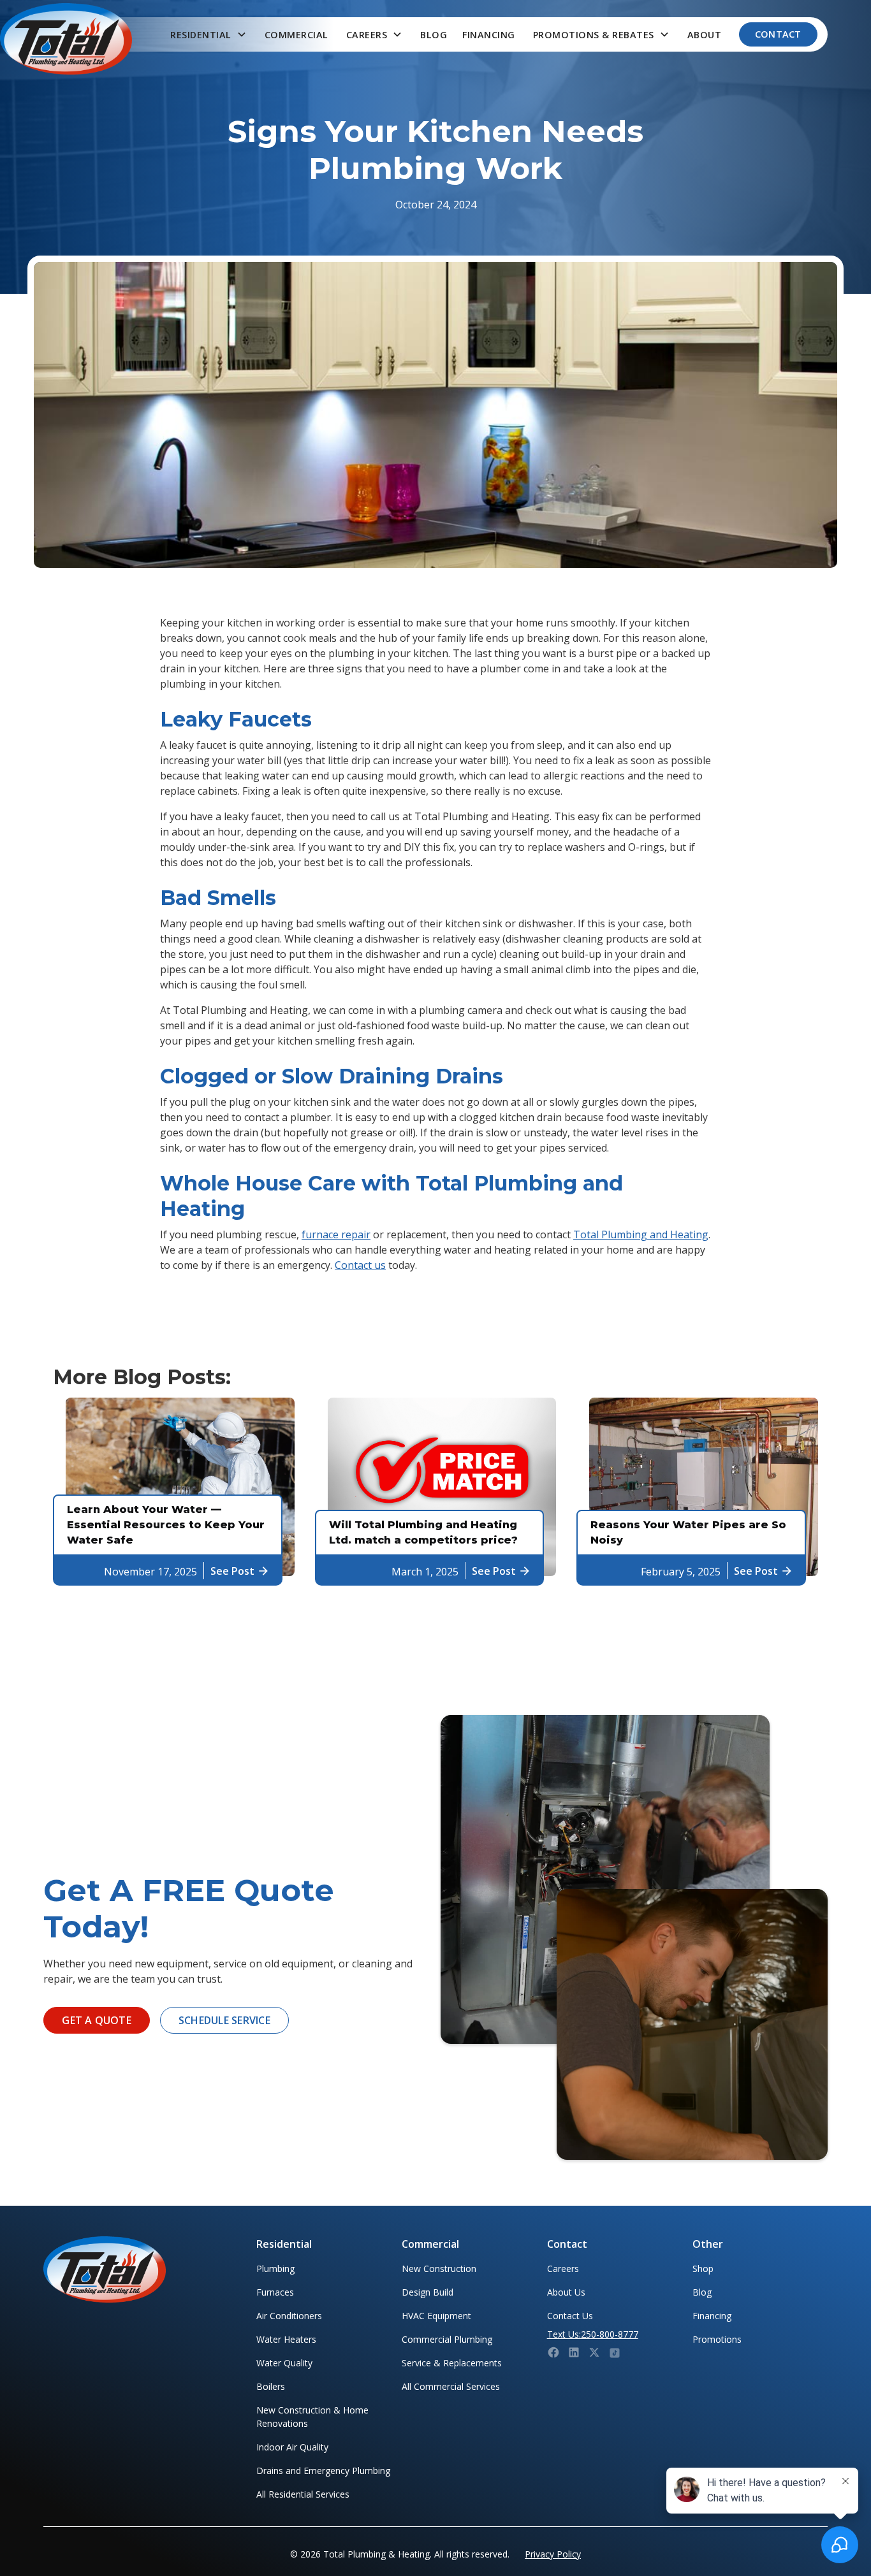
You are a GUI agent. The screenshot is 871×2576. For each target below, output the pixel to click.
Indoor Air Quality (292, 2447)
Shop (703, 2268)
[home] (66, 39)
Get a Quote (97, 2020)
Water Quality (284, 2363)
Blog (434, 35)
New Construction (439, 2268)
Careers (563, 2268)
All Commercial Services (451, 2386)
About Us (566, 2292)
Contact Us (570, 2316)
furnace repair (336, 1234)
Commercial (296, 35)
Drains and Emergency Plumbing (323, 2471)
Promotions (717, 2339)
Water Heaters (286, 2339)
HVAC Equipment (436, 2316)
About (705, 35)
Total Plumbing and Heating (641, 1234)
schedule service (224, 2020)
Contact (778, 34)
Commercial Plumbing (447, 2339)
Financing (489, 35)
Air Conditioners (289, 2316)
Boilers (271, 2386)
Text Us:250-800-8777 (593, 2334)
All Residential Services (303, 2494)
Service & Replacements (452, 2363)
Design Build (428, 2292)
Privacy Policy (553, 2554)
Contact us (360, 1265)
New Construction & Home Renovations (312, 2417)
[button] (209, 35)
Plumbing (275, 2268)
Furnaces (275, 2292)
